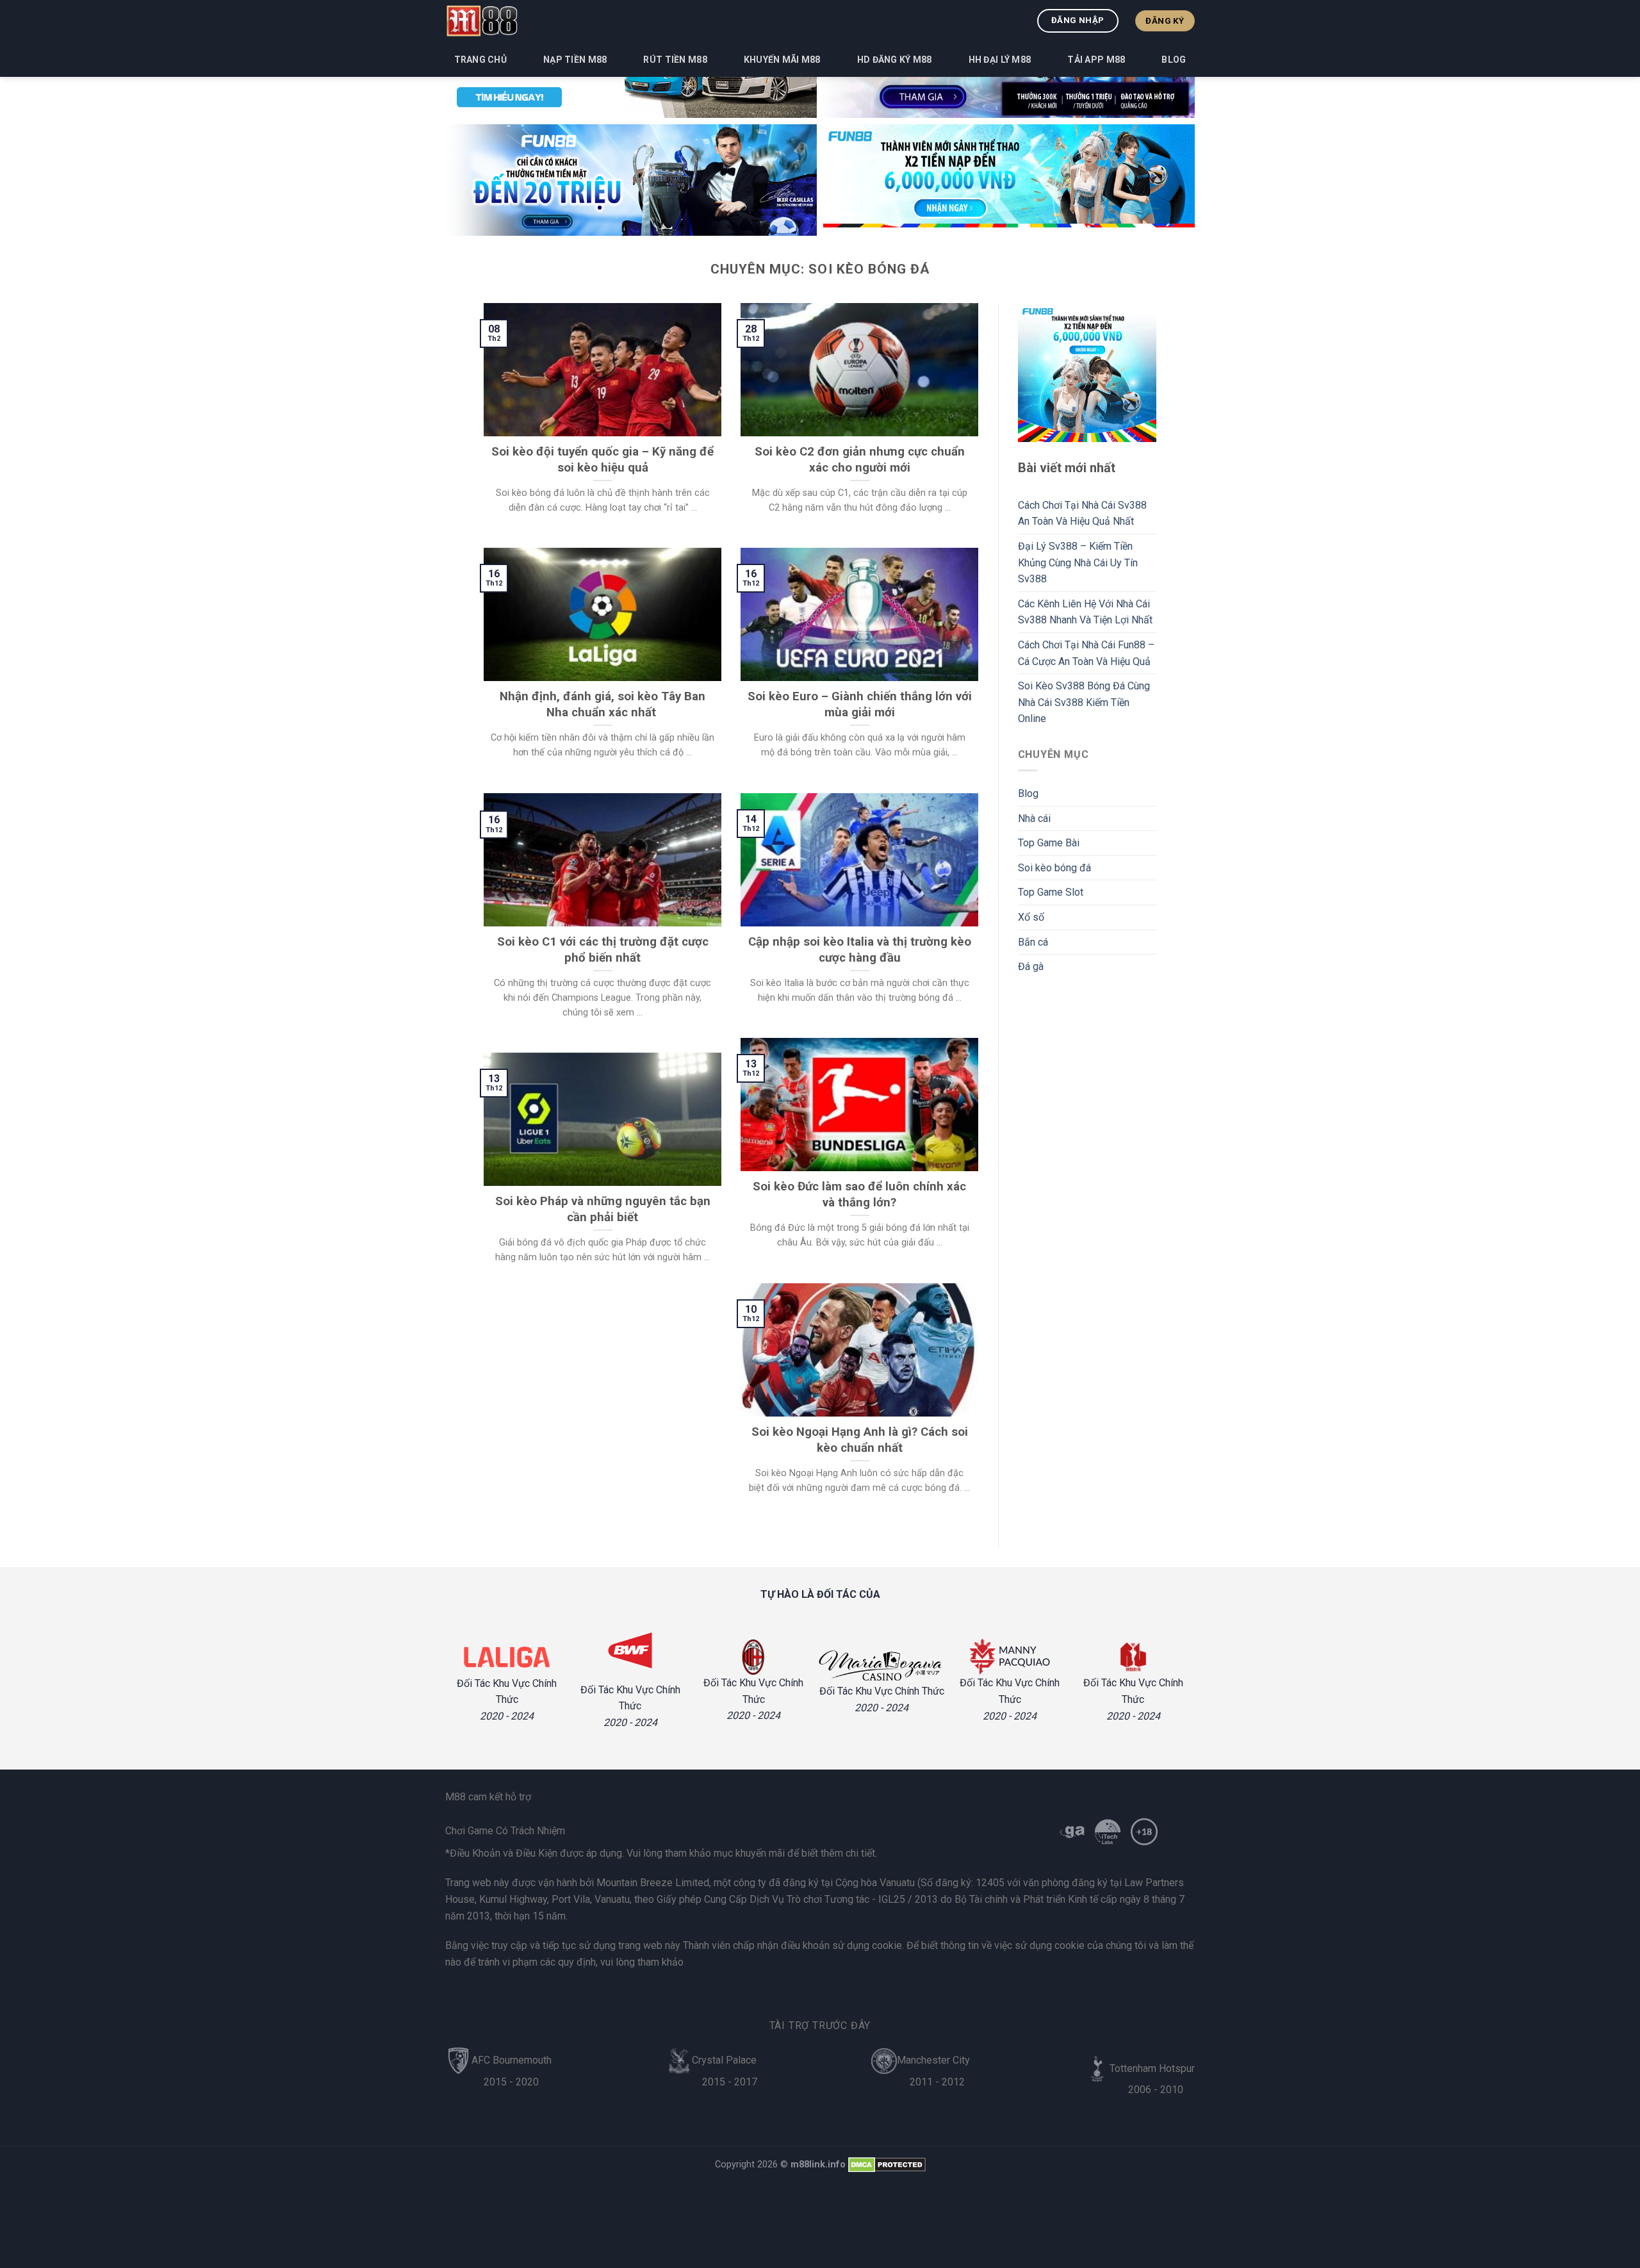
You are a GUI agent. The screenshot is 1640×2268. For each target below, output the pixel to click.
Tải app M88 (1096, 60)
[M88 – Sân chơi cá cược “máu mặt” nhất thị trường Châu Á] (481, 21)
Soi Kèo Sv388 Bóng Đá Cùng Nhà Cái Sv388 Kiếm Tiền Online (1084, 702)
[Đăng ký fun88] (1087, 373)
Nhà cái (1034, 818)
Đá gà (1031, 966)
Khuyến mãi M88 (782, 60)
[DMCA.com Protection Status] (887, 2165)
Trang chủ (481, 60)
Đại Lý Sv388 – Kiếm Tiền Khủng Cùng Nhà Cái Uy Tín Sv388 (1078, 563)
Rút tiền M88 (675, 60)
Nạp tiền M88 (575, 60)
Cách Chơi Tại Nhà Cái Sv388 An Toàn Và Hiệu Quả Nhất (1082, 514)
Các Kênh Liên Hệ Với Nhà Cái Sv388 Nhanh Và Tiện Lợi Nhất (1085, 612)
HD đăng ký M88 (895, 60)
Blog (1174, 60)
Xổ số (1031, 917)
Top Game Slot (1051, 892)
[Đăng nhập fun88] (1009, 180)
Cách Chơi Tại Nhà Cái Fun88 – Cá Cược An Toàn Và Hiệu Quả (1086, 653)
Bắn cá (1033, 942)
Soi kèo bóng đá (1054, 868)
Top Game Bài (1049, 843)
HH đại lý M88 (1000, 60)
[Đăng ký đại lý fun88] (631, 180)
